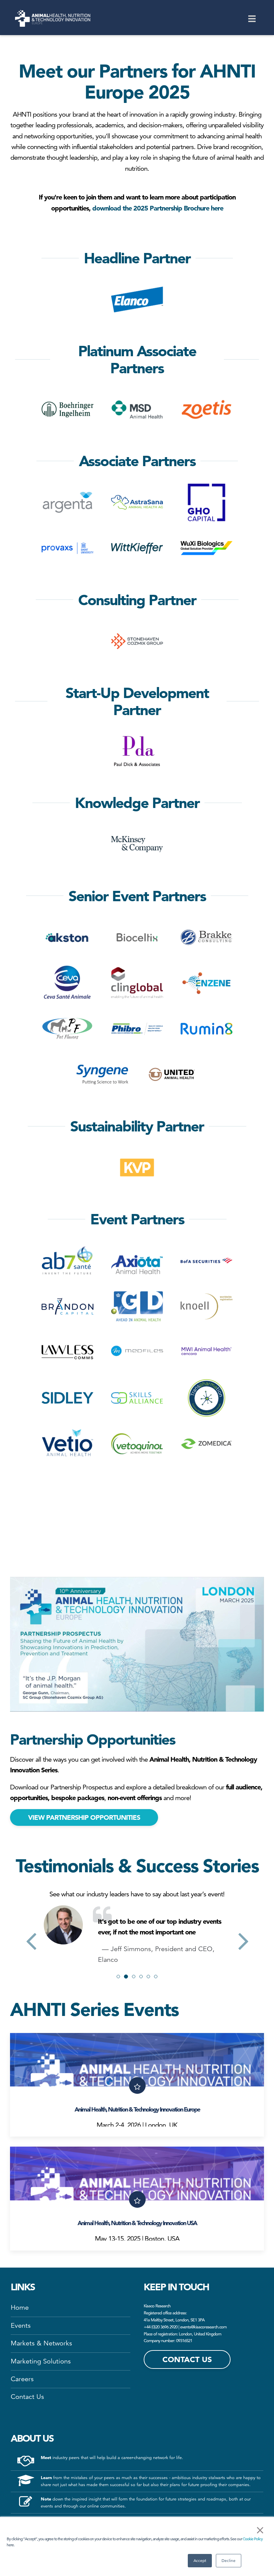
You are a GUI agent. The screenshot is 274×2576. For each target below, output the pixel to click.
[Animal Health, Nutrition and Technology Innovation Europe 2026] (53, 18)
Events (21, 2412)
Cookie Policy (253, 2539)
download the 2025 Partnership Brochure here (158, 208)
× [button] (260, 2530)
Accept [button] (200, 2560)
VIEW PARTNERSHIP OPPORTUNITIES (84, 1817)
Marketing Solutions (41, 2448)
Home (20, 2394)
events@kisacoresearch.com (203, 2413)
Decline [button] (229, 2560)
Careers (22, 2466)
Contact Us (27, 2484)
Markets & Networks (41, 2430)
